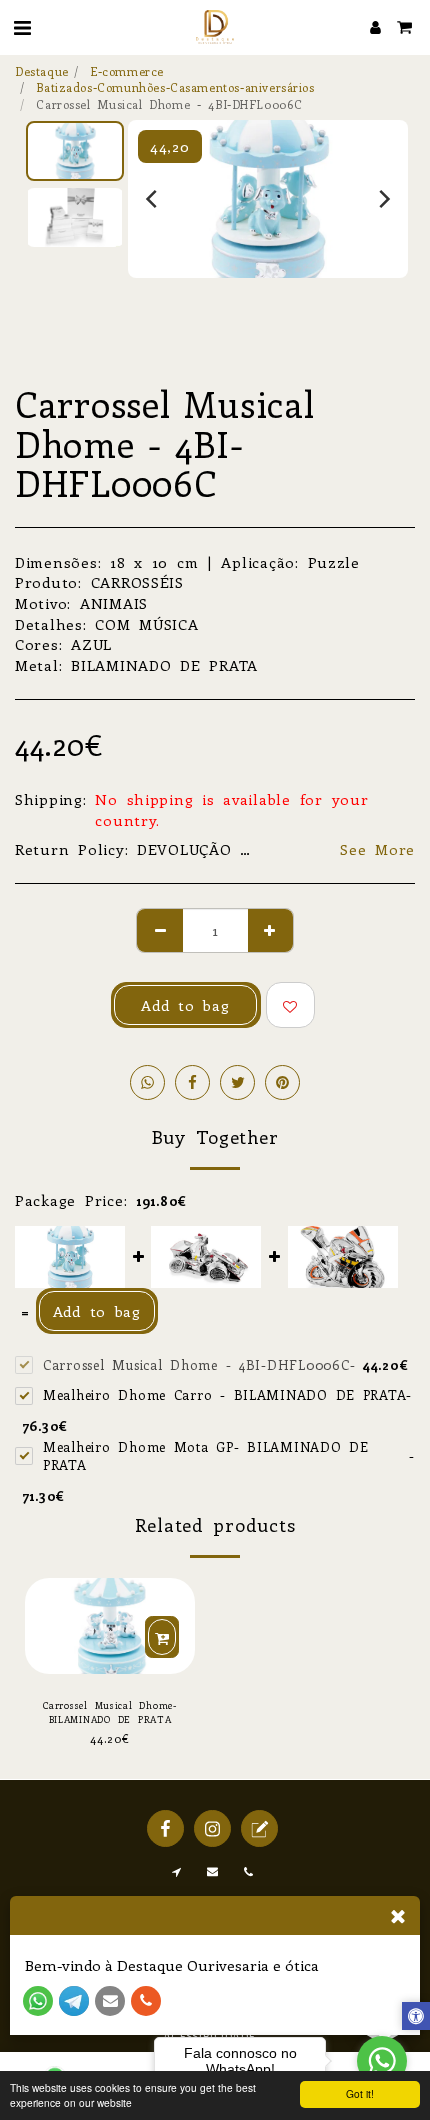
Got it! (360, 2093)
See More (377, 849)
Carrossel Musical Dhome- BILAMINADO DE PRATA (110, 1712)
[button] (22, 26)
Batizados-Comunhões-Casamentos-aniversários (175, 87)
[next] (383, 199)
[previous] (153, 199)
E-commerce (127, 71)
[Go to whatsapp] (382, 2061)
